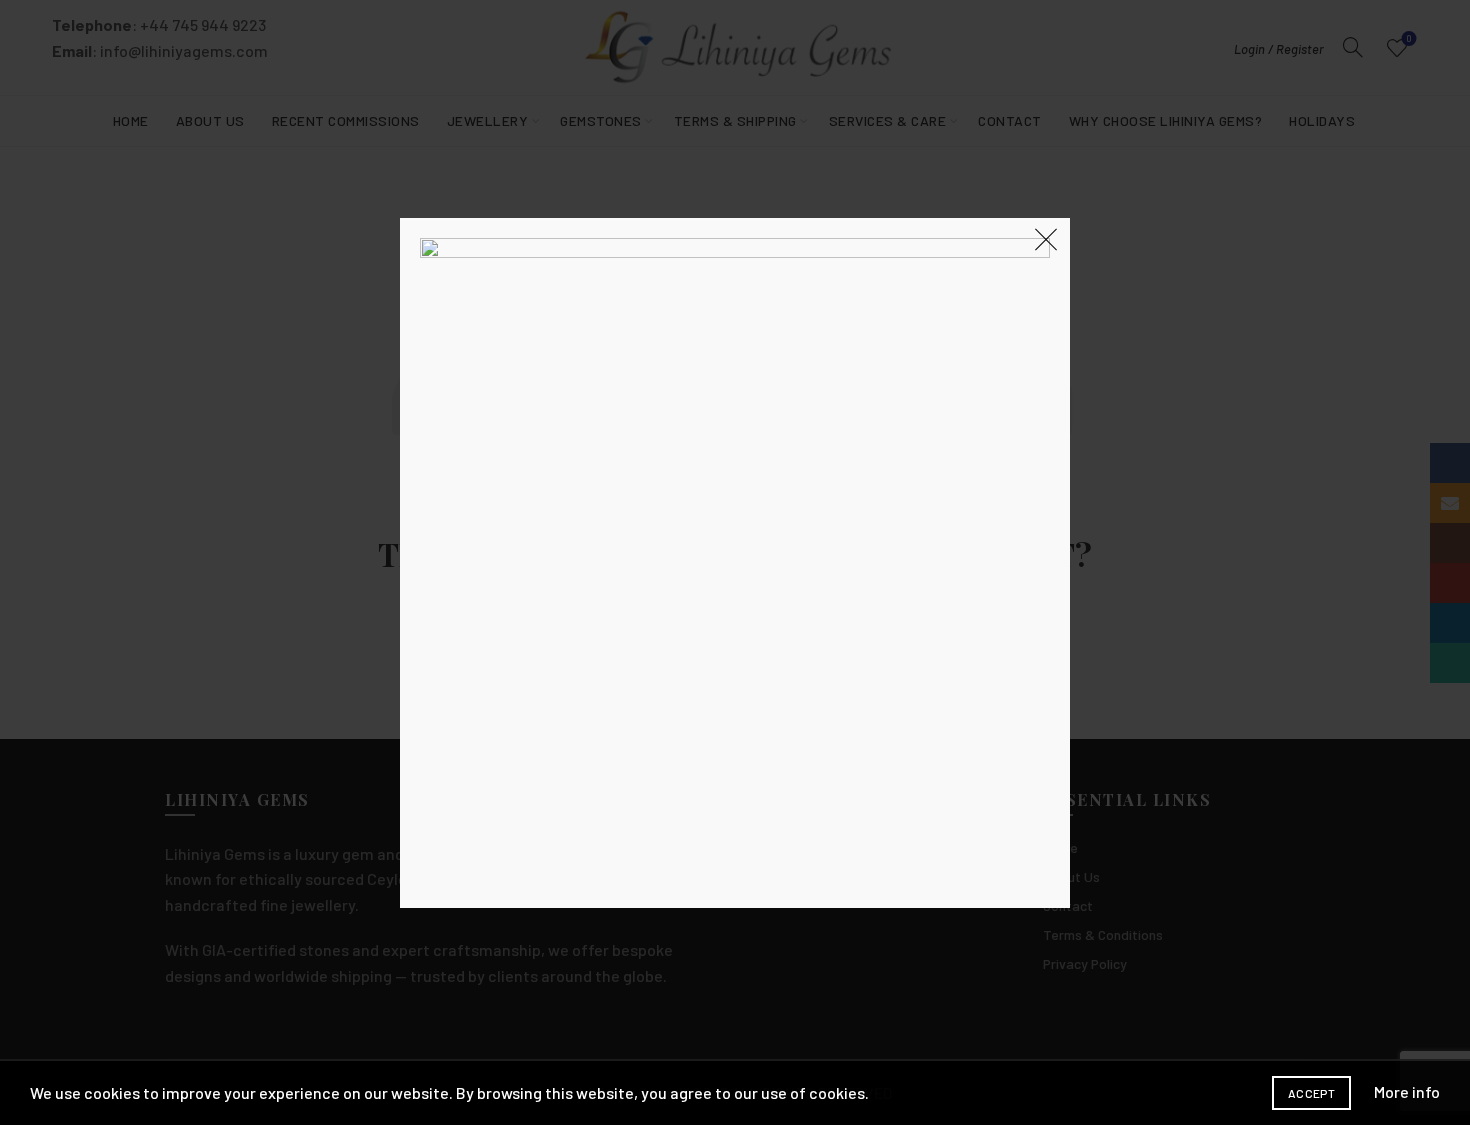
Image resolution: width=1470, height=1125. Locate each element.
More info (1407, 1091)
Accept (1311, 1093)
